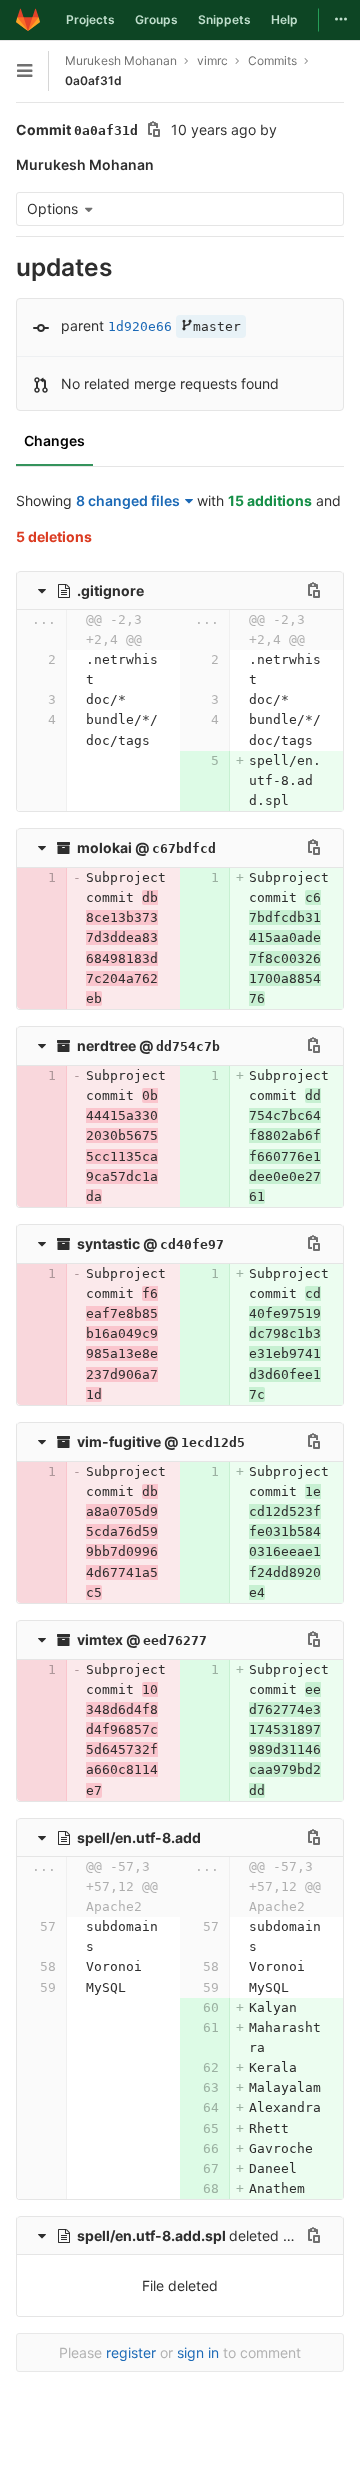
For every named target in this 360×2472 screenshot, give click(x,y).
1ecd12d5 (213, 1442)
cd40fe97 (192, 1244)
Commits (272, 60)
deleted (180, 2235)
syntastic (108, 1243)
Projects (90, 19)
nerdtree (106, 1045)
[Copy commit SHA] (154, 131)
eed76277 (175, 1640)
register (131, 2352)
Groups (156, 19)
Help (284, 19)
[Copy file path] (314, 590)
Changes (54, 440)
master (217, 326)
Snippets (224, 19)
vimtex (100, 1639)
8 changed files (128, 500)
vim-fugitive (119, 1441)
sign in (198, 2352)
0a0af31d (93, 80)
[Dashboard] (28, 20)
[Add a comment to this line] (16, 670)
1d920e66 (140, 326)
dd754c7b (188, 1046)
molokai (104, 847)
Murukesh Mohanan (121, 60)
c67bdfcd (184, 848)
